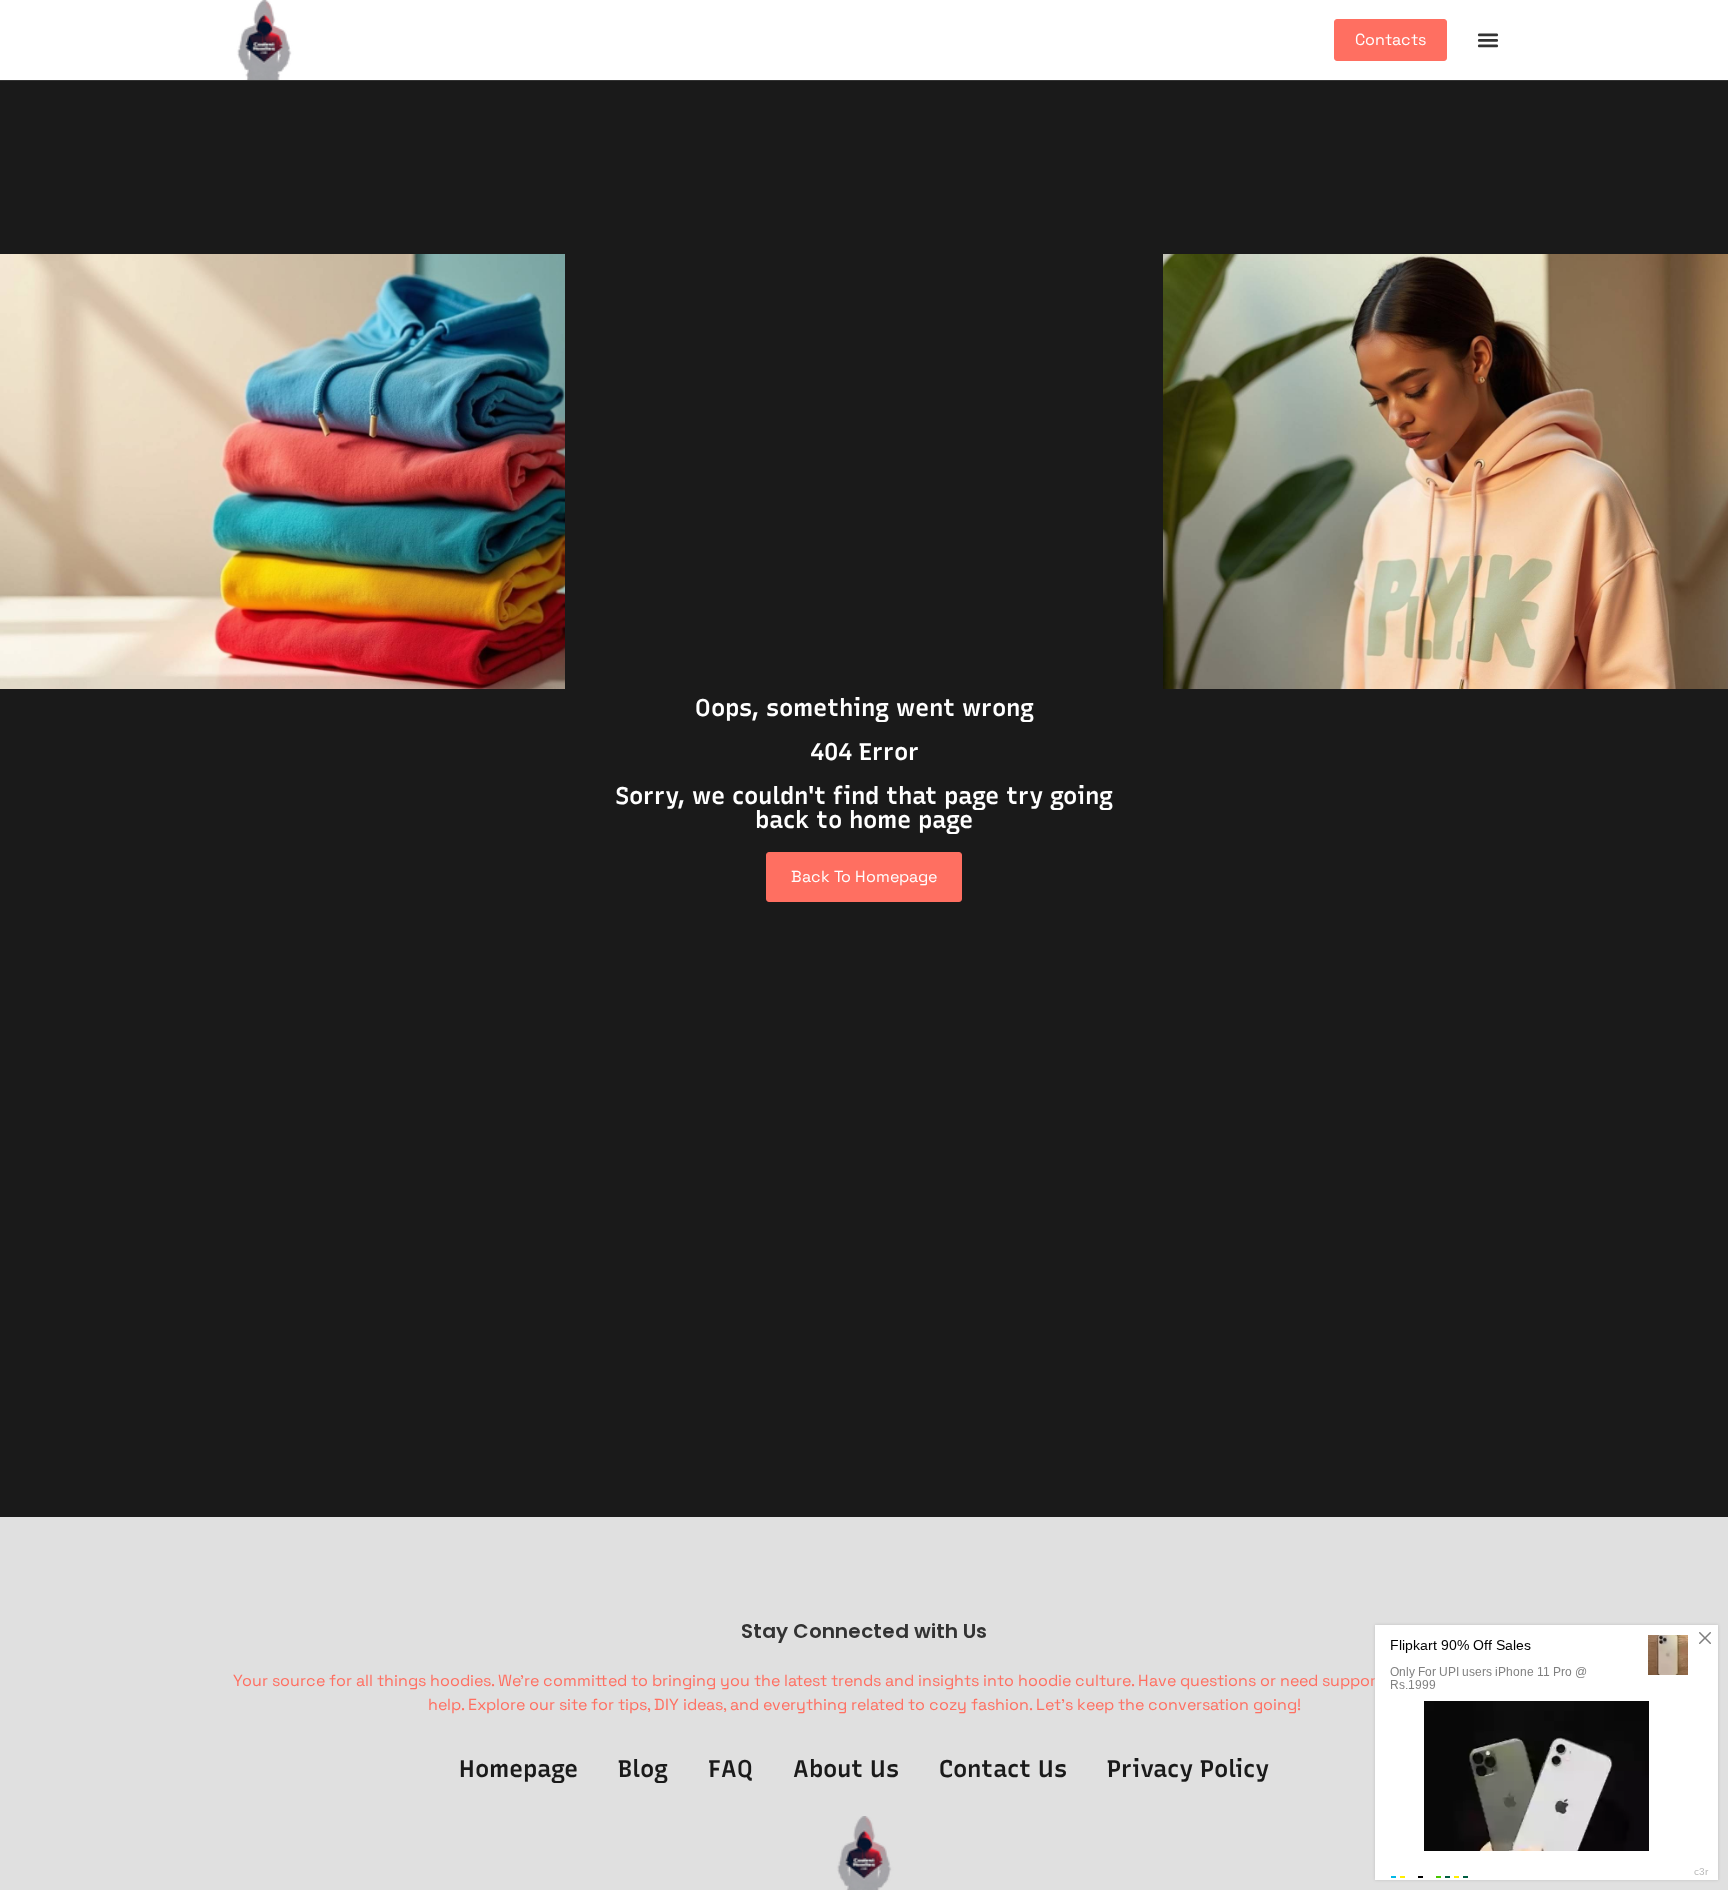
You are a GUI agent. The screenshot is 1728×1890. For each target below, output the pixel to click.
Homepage (518, 1768)
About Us (846, 1768)
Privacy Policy (1188, 1768)
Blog (643, 1768)
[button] (1487, 40)
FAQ (730, 1768)
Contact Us (1003, 1768)
